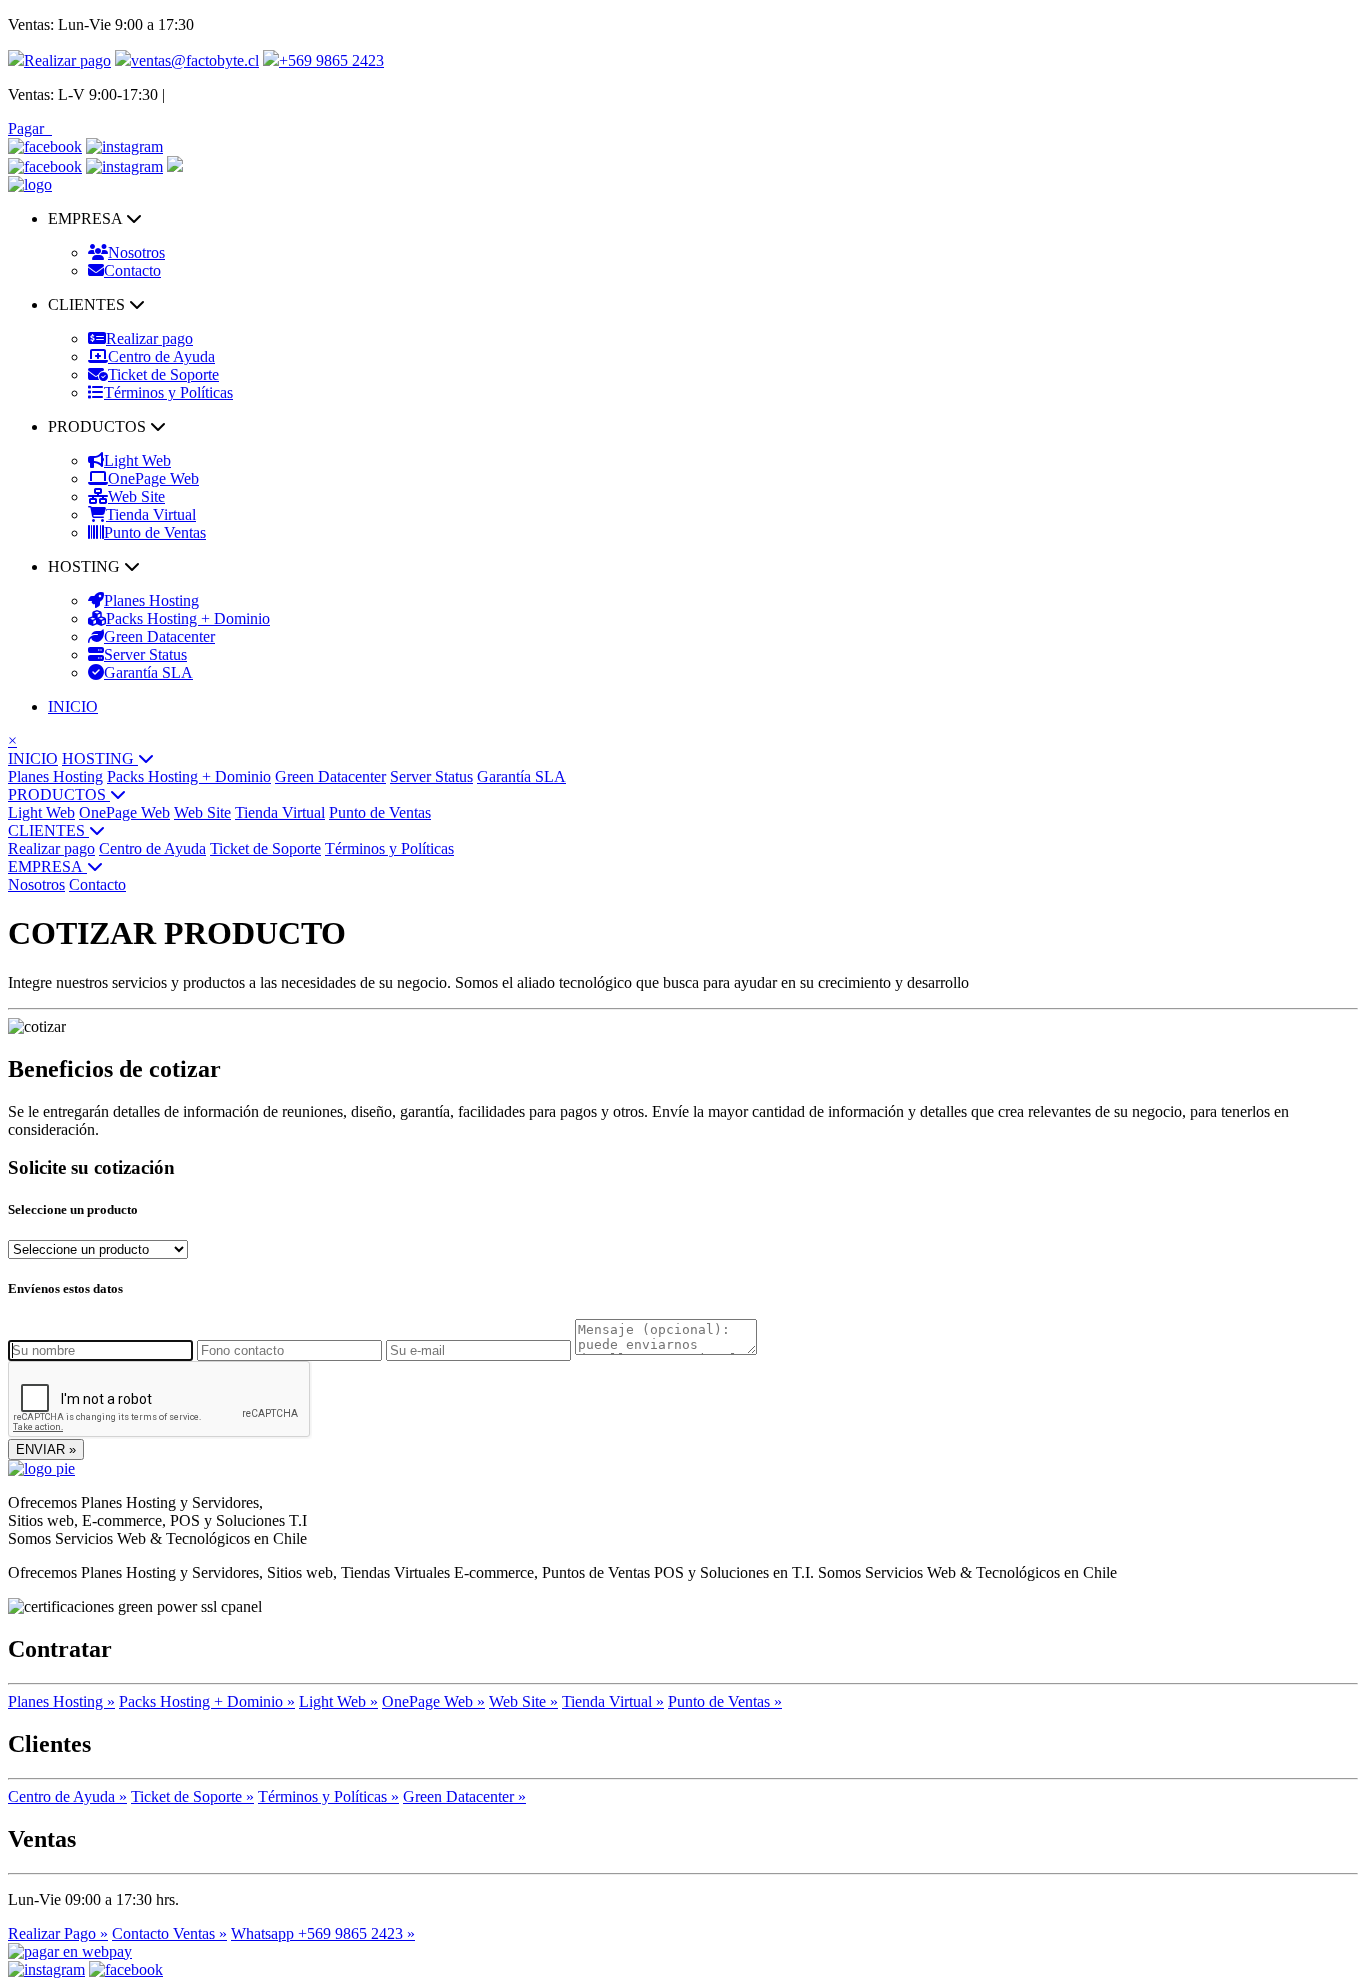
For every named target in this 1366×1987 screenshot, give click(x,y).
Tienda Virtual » (613, 1701)
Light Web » (338, 1701)
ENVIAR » (46, 1449)
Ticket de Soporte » (192, 1796)
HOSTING (100, 758)
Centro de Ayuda (161, 356)
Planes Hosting (151, 600)
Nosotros (136, 252)
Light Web (137, 460)
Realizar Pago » (58, 1933)
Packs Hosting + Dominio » (207, 1701)
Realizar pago (67, 60)
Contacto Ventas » (169, 1933)
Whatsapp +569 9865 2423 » (323, 1933)
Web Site (136, 496)
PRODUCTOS (59, 794)
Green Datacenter (159, 636)
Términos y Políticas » (328, 1796)
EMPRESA (47, 866)
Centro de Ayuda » (67, 1796)
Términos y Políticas (168, 392)
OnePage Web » (433, 1701)
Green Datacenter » (464, 1796)
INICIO (73, 706)
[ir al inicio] (30, 184)
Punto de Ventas (155, 532)
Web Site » (523, 1701)
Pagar (30, 128)
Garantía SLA (148, 672)
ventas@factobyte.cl (195, 60)
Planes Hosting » (61, 1701)
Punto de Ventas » (725, 1701)
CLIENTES (48, 830)
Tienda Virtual (151, 514)
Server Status (145, 654)
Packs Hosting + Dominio (188, 618)
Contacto (132, 270)
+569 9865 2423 (331, 60)
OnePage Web (153, 478)
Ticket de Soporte (163, 374)
